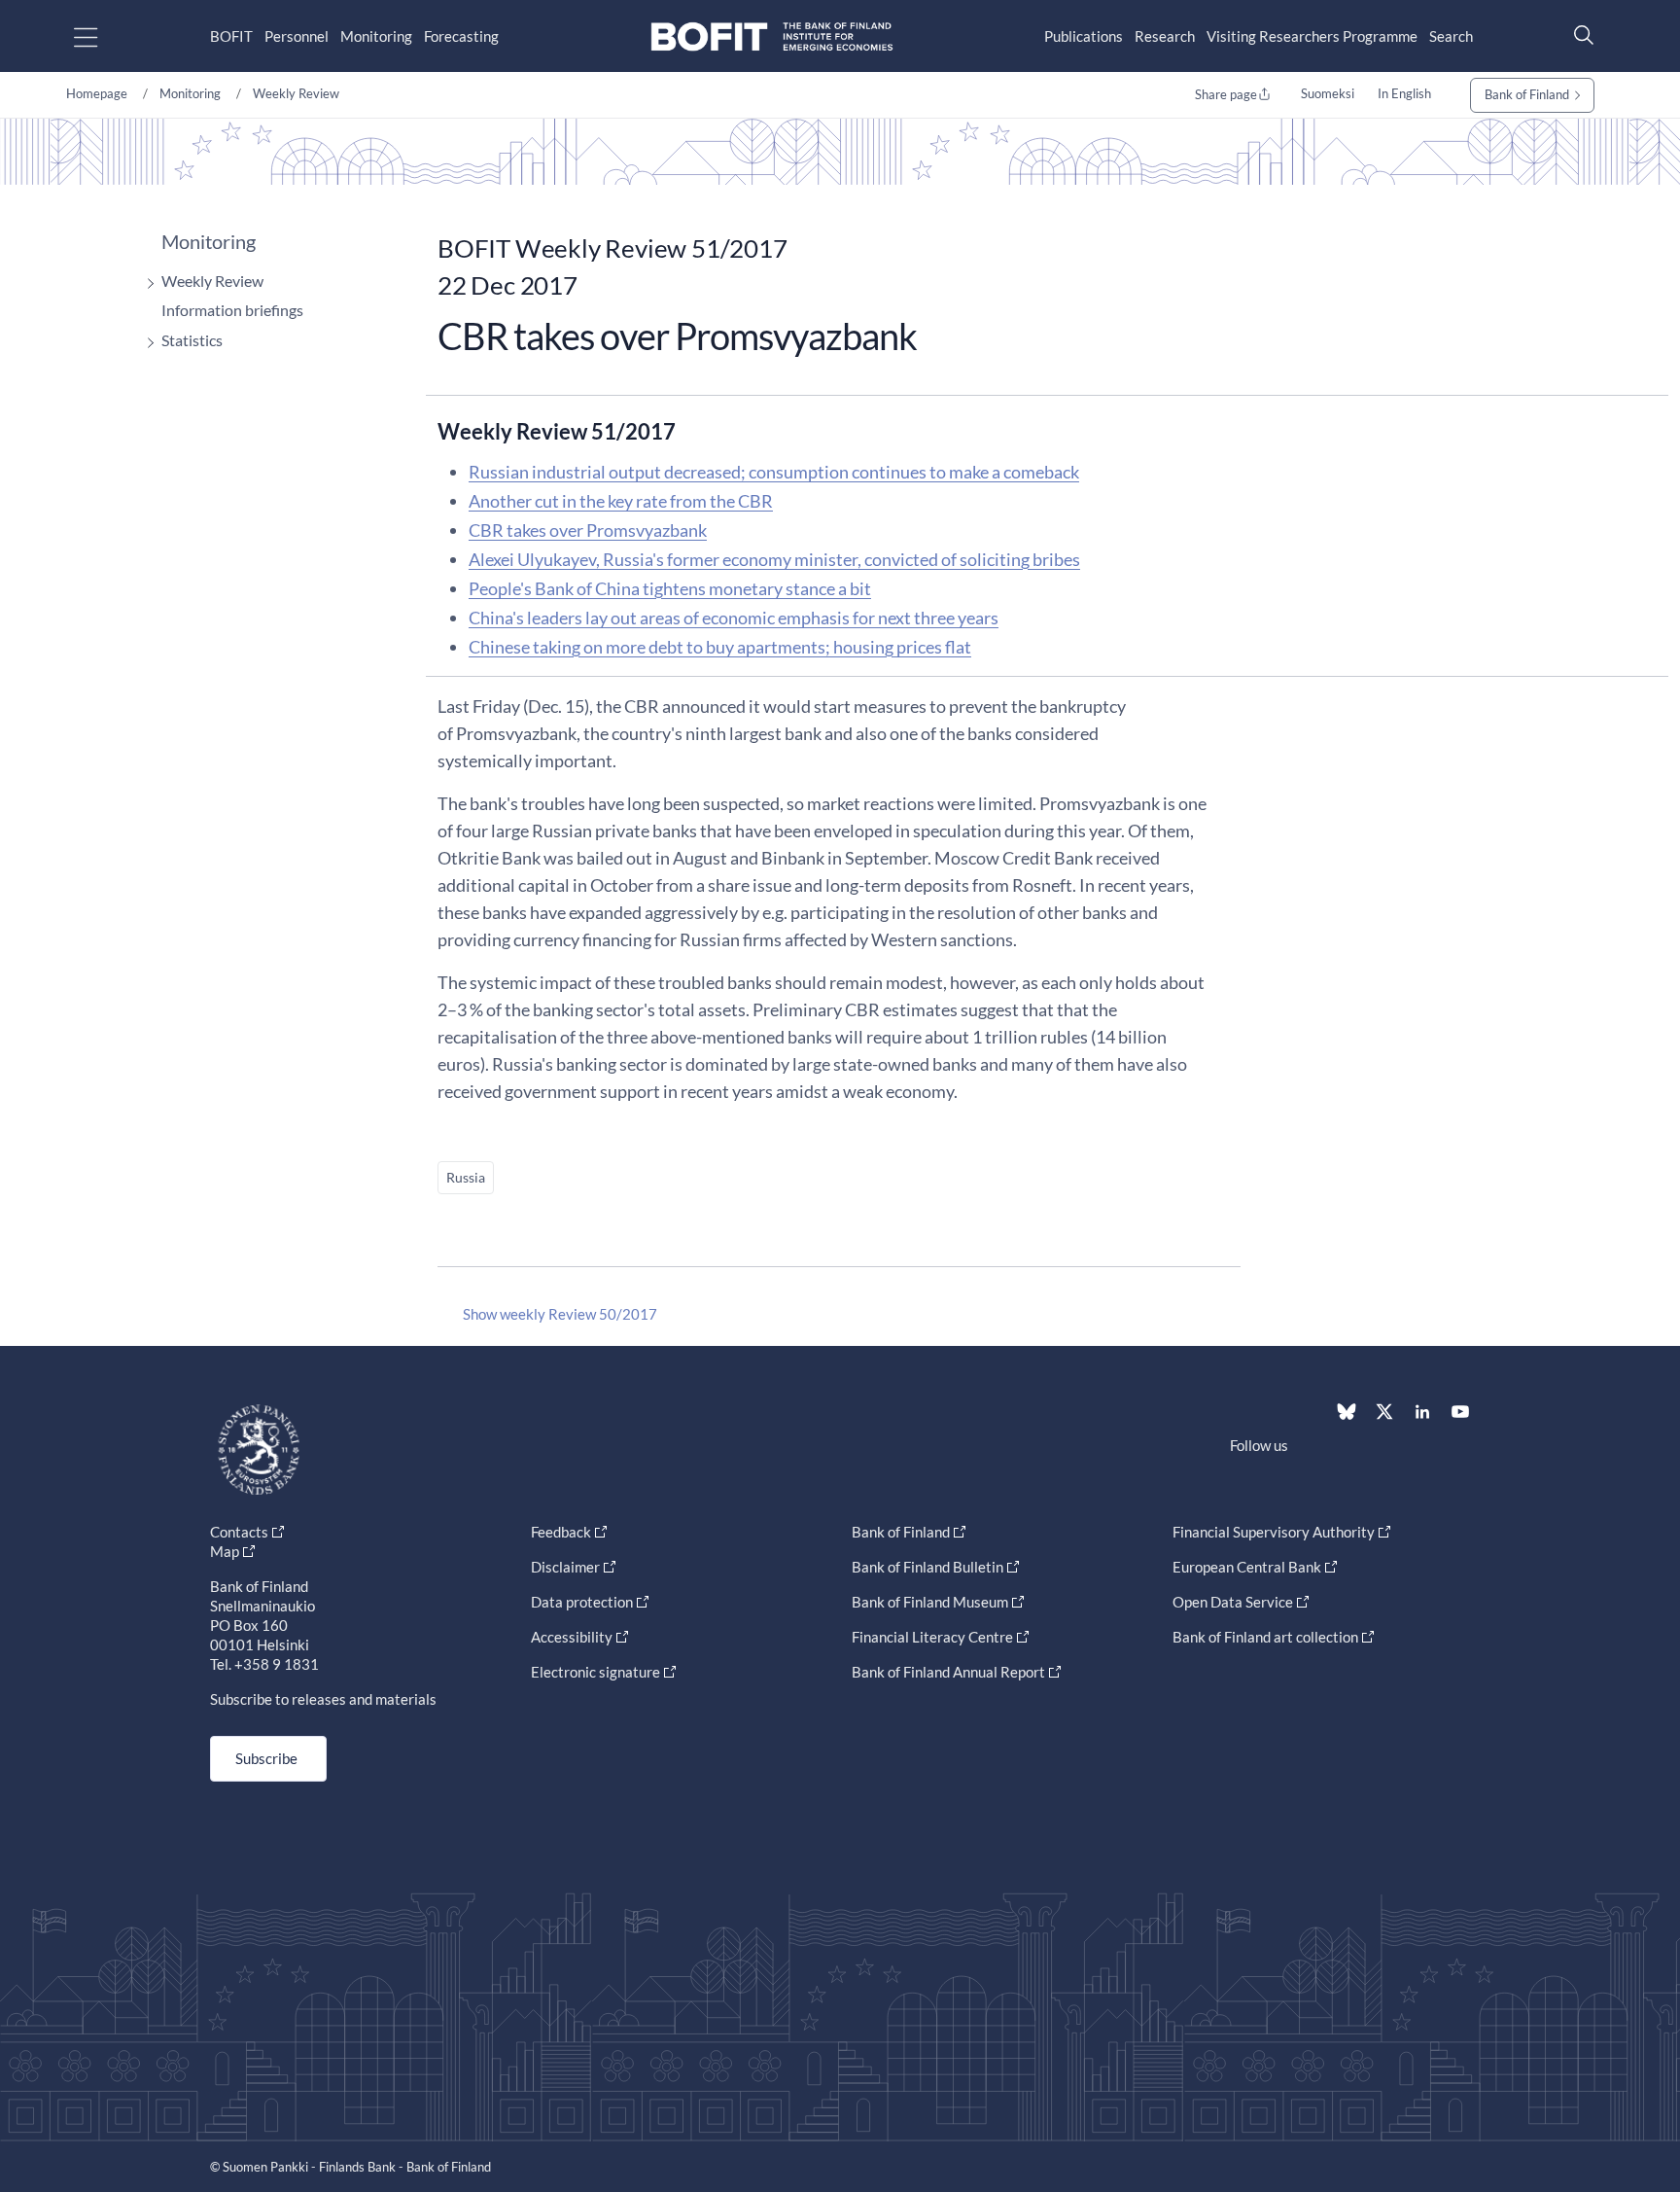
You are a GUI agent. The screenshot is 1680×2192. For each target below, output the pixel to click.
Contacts (239, 1532)
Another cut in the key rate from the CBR (621, 501)
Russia (466, 1177)
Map (225, 1551)
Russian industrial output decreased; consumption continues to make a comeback (774, 472)
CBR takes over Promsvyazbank (588, 530)
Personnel (297, 36)
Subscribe (266, 1758)
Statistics (192, 340)
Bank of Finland (1527, 94)
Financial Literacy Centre (932, 1637)
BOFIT (231, 36)
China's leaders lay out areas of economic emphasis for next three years (734, 618)
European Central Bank (1247, 1567)
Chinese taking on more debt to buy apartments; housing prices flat (720, 647)
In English (1404, 93)
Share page (1226, 94)
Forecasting (461, 36)
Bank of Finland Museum (930, 1602)
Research (1165, 36)
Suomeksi (1328, 93)
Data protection (582, 1602)
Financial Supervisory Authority (1274, 1532)
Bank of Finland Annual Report (948, 1672)
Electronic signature (595, 1672)
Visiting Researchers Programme (1312, 36)
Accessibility (572, 1637)
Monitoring (376, 36)
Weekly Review (296, 93)
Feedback (561, 1532)
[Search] (1579, 35)
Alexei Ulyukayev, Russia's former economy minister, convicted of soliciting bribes (774, 559)
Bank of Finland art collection (1265, 1637)
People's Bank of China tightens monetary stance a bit (670, 588)
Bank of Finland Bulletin (927, 1567)
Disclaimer (565, 1567)
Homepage (97, 93)
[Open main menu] (103, 36)
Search (1451, 36)
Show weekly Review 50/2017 (560, 1314)
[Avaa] (146, 283)
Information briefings (232, 310)
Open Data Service (1233, 1602)
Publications (1084, 36)
